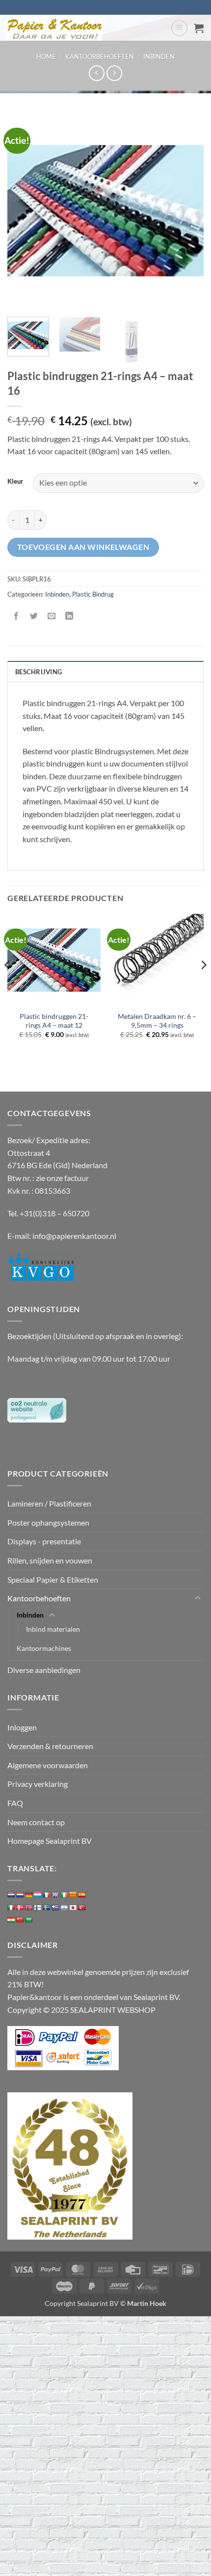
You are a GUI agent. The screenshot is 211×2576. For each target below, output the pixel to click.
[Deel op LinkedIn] (69, 616)
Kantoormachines (44, 1648)
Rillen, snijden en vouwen (50, 1560)
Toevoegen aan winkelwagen (83, 547)
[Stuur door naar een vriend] (52, 616)
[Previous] (24, 211)
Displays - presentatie (44, 1541)
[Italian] (11, 1908)
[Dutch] (11, 1895)
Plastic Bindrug (93, 594)
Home (46, 56)
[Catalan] (73, 1895)
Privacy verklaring (38, 1784)
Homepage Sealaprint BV (50, 1841)
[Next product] (96, 73)
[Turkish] (82, 1908)
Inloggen (22, 1727)
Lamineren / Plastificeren (49, 1503)
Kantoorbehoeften (100, 56)
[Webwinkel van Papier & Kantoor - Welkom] (85, 28)
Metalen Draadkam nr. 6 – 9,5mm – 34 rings (157, 1021)
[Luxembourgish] (38, 1895)
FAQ (15, 1803)
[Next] (187, 211)
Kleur (15, 482)
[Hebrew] (64, 1908)
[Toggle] (198, 1598)
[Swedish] (47, 1908)
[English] (55, 1895)
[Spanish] (82, 1895)
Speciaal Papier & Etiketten (53, 1579)
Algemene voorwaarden (48, 1765)
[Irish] (64, 1895)
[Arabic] (29, 1920)
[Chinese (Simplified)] (20, 1920)
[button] (179, 28)
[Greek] (55, 1908)
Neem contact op (36, 1822)
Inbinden (159, 56)
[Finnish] (38, 1908)
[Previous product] (114, 73)
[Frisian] (20, 1895)
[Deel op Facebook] (16, 616)
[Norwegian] (29, 1908)
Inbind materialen (53, 1629)
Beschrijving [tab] (39, 672)
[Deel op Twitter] (34, 616)
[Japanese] (73, 1908)
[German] (29, 1895)
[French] (47, 1895)
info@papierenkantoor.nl (74, 1236)
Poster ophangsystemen (48, 1522)
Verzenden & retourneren (50, 1746)
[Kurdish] (11, 1920)
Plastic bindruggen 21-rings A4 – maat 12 (54, 1021)
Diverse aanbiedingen (44, 1670)
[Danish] (20, 1908)
